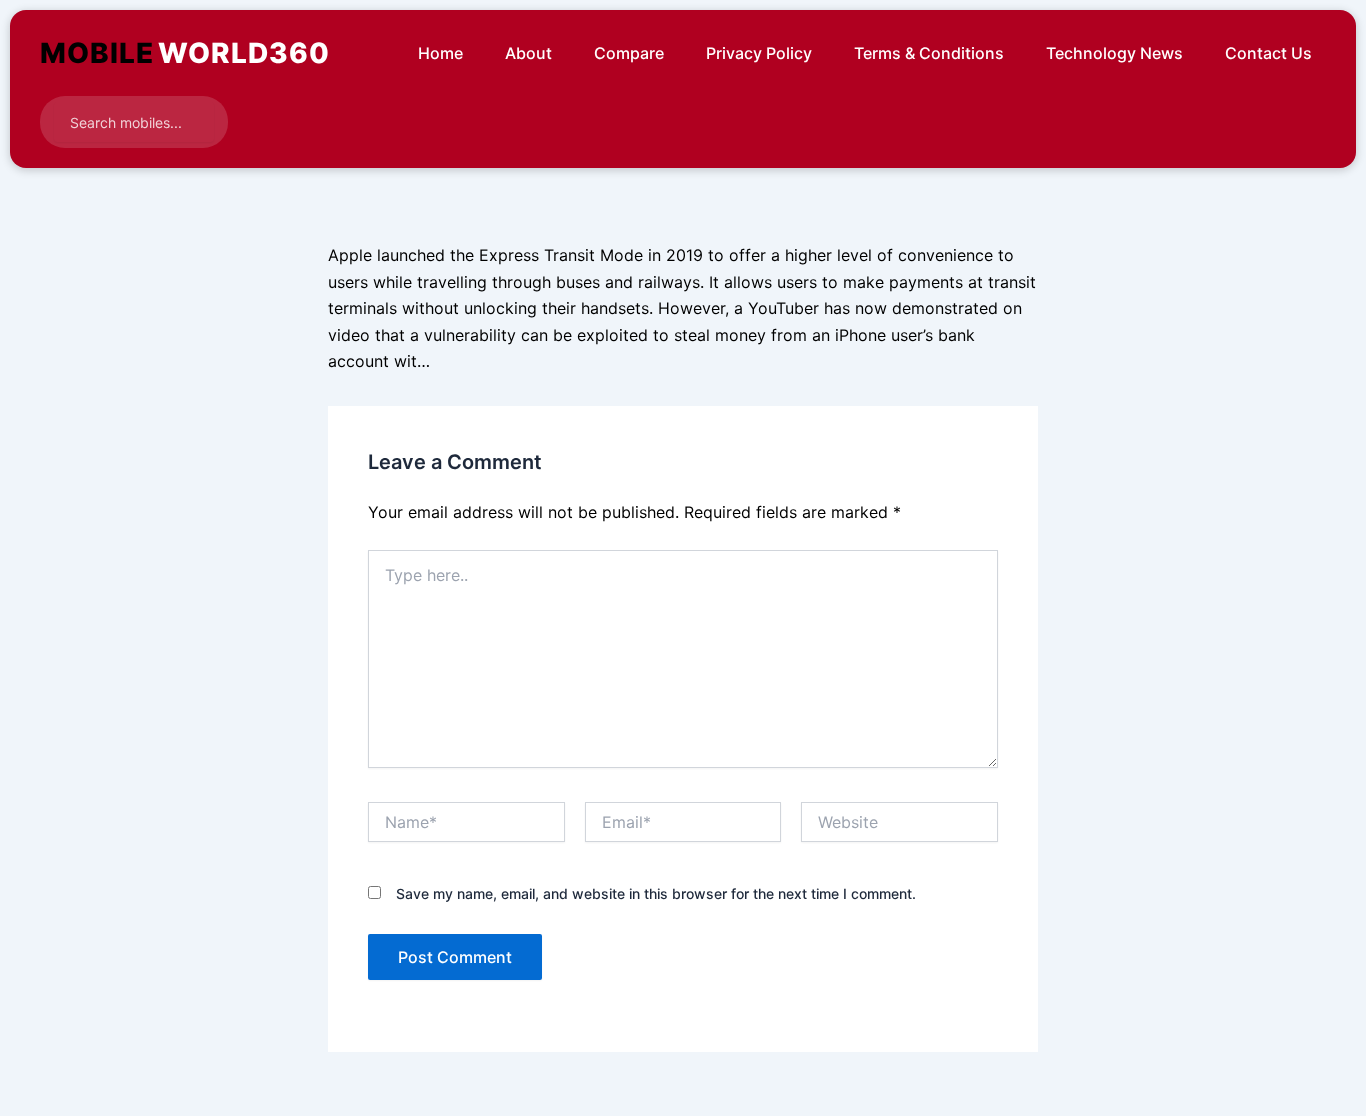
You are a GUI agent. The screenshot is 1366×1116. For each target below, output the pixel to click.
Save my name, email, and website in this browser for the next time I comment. (656, 893)
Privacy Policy (759, 53)
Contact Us (1268, 53)
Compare (629, 53)
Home (440, 53)
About (528, 53)
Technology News (1114, 53)
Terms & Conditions (929, 53)
